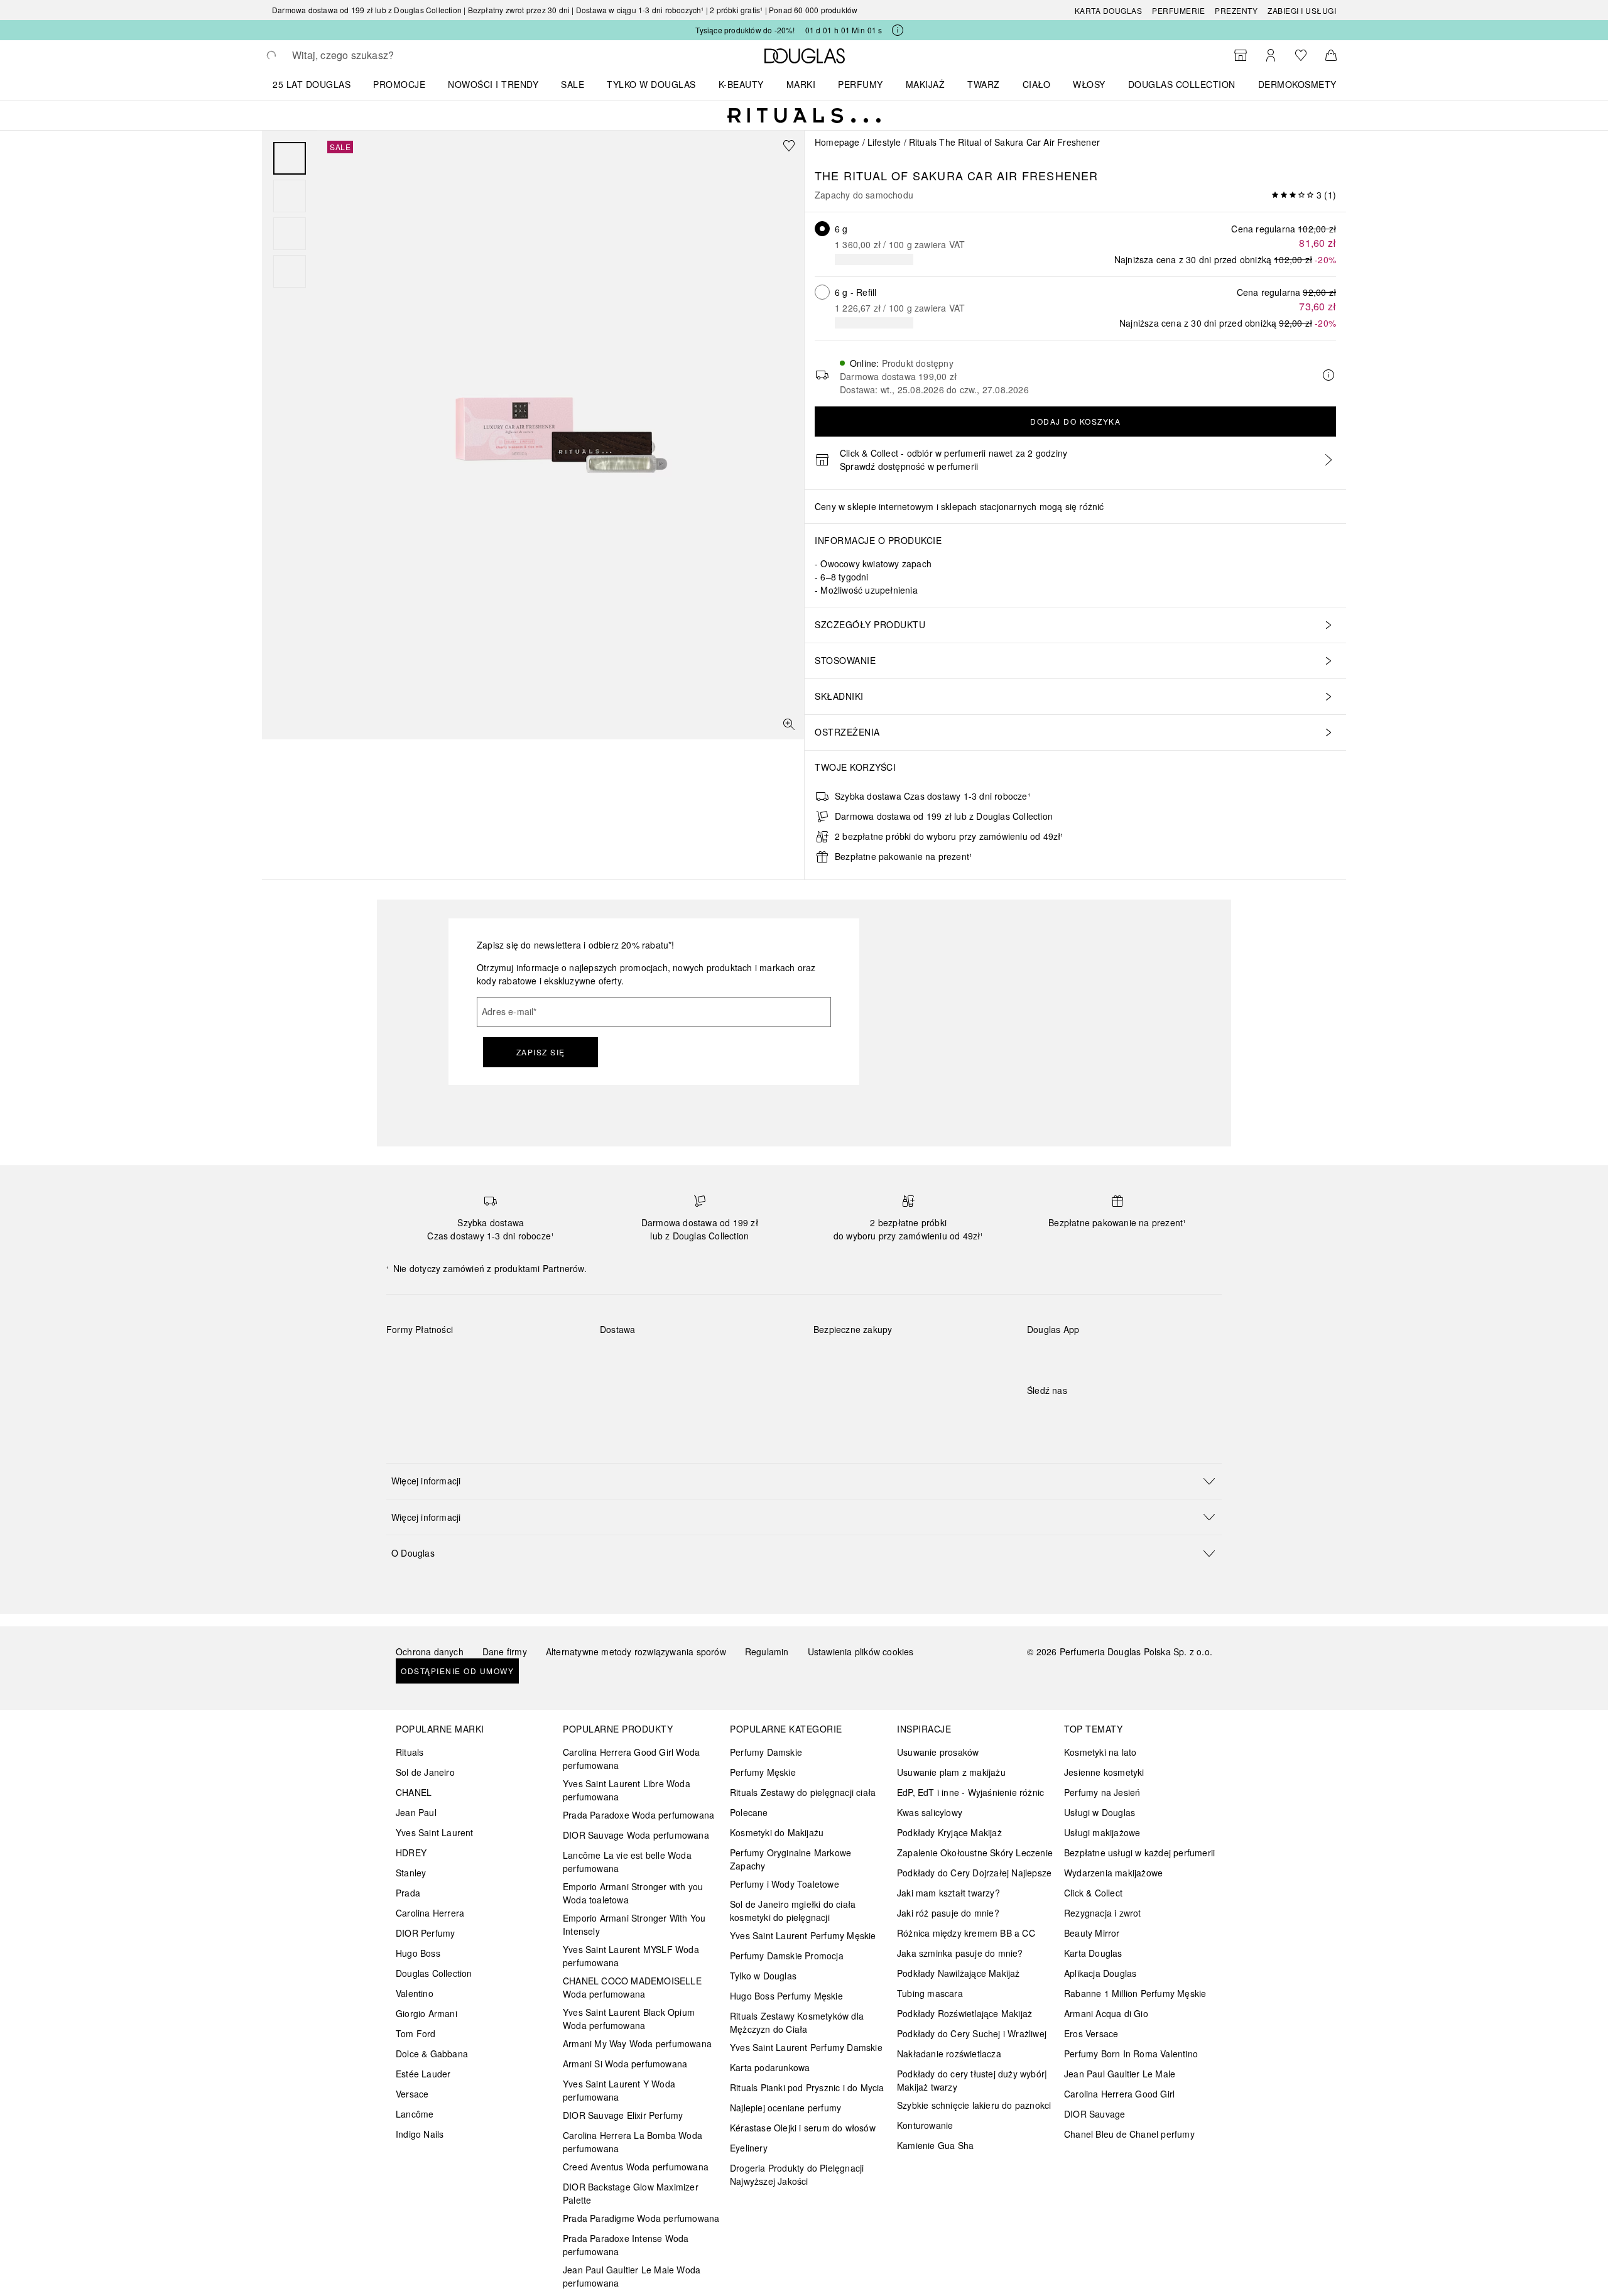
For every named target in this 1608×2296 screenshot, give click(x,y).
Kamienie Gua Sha (935, 2145)
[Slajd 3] (290, 234)
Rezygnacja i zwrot (1103, 1913)
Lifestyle (884, 142)
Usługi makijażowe (1102, 1832)
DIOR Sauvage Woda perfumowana (636, 1835)
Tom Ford (416, 2033)
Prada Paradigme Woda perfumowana (641, 2218)
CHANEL (414, 1792)
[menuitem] (320, 84)
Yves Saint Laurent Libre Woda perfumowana (627, 1790)
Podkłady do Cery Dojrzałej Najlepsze (974, 1873)
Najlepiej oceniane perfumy (785, 2108)
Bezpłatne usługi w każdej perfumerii (1139, 1853)
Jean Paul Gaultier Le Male (1120, 2074)
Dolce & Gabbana (432, 2054)
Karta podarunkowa (770, 2067)
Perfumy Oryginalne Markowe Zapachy (790, 1859)
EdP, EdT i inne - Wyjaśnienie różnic (970, 1792)
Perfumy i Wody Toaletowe (785, 1884)
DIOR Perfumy (425, 1933)
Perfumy (861, 84)
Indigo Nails (420, 2134)
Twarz (984, 84)
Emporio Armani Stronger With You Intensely (634, 1924)
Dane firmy (505, 1651)
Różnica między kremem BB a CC (966, 1933)
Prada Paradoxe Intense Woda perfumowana (626, 2245)
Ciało (1037, 84)
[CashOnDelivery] (407, 1388)
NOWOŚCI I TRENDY (493, 84)
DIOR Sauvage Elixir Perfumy (623, 2115)
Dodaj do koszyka (1075, 421)
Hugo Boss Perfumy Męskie (786, 1996)
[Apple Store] (1124, 1355)
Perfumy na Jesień (1102, 1792)
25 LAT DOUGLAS (312, 84)
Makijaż (926, 84)
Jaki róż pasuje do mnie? (948, 1913)
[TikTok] (1102, 1416)
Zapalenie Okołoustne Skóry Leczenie (975, 1853)
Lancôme (415, 2114)
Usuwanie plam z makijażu (951, 1772)
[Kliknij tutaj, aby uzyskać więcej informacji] (898, 30)
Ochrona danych (430, 1651)
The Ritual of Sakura (889, 175)
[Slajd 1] (290, 158)
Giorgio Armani (426, 2013)
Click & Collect (1093, 1893)
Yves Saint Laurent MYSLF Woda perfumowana (631, 1956)
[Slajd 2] (290, 196)
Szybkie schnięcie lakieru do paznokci (974, 2105)
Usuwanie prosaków (938, 1752)
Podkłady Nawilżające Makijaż (959, 1973)
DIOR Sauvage (1095, 2114)
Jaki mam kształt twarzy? (948, 1893)
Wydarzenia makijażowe (1113, 1873)
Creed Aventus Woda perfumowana (636, 2167)
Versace (412, 2094)
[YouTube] (1080, 1416)
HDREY (411, 1853)
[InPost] (665, 1359)
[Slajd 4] (290, 271)
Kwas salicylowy (930, 1812)
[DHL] (621, 1359)
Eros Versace (1091, 2033)
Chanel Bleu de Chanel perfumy (1129, 2134)
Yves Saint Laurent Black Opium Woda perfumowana (629, 2019)
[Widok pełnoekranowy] (789, 724)
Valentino (415, 1993)
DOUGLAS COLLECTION (1182, 84)
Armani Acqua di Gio (1106, 2013)
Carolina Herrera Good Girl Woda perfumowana (631, 1759)
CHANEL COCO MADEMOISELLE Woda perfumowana (632, 1987)
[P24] (541, 1359)
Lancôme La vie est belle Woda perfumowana (627, 1862)
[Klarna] (407, 1359)
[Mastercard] (452, 1359)
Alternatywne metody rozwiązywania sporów (636, 1651)
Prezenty (1236, 10)
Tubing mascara (930, 1993)
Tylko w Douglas (763, 1976)
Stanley (411, 1873)
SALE (573, 84)
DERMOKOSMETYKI (1302, 84)
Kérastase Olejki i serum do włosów (803, 2128)
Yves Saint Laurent (435, 1832)
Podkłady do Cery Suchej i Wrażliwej (972, 2033)
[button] (804, 1481)
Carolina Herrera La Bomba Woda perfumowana (633, 2142)
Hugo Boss (418, 1953)
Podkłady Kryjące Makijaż (949, 1832)
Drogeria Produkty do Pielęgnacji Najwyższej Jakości (797, 2174)
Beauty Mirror (1092, 1933)
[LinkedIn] (1124, 1416)
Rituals (410, 1752)
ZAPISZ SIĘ (541, 1052)
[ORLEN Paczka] (710, 1359)
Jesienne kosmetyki (1104, 1772)
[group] (290, 215)
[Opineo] (958, 1342)
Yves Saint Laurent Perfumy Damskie (806, 2047)
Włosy (1089, 84)
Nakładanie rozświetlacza (949, 2054)
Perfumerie (1178, 10)
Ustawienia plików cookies (861, 1651)
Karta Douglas (1109, 10)
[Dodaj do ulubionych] (789, 146)
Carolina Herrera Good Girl (1119, 2094)
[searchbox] (384, 55)
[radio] (822, 229)
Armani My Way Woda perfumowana (637, 2043)
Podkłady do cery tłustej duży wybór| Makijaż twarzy (972, 2080)
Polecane (749, 1812)
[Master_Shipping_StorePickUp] (755, 1359)
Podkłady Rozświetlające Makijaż (964, 2013)
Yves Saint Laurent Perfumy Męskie (803, 1935)
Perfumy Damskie (766, 1752)
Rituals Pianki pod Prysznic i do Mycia (807, 2087)
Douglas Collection (434, 1973)
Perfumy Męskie (763, 1772)
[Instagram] (1058, 1416)
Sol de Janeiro (425, 1772)
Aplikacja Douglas (1100, 1973)
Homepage (837, 142)
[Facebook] (1036, 1416)
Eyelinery (749, 2148)
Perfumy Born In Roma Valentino (1131, 2054)
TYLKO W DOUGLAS (651, 84)
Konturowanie (925, 2125)
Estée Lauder (423, 2074)
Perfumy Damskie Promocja (787, 1956)
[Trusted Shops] (853, 1342)
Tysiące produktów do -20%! (745, 30)
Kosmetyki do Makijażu (777, 1832)
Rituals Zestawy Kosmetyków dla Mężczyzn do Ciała (797, 2022)
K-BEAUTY (741, 84)
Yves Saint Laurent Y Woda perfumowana (619, 2090)
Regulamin (767, 1651)
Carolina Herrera (430, 1913)
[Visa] (497, 1359)
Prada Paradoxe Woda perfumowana (638, 1815)
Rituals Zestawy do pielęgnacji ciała (803, 1792)
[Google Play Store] (1058, 1355)
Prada (408, 1893)
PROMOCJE (399, 84)
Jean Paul (416, 1812)
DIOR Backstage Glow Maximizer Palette (631, 2193)
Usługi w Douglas (1100, 1812)
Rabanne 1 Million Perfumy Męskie (1135, 1993)
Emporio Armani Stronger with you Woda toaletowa (633, 1893)
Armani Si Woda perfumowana (625, 2064)
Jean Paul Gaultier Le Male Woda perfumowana (632, 2276)
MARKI (801, 84)
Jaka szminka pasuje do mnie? (960, 1953)
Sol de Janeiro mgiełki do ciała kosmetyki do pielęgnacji (793, 1911)
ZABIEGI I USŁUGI (1302, 10)
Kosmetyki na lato (1100, 1752)
